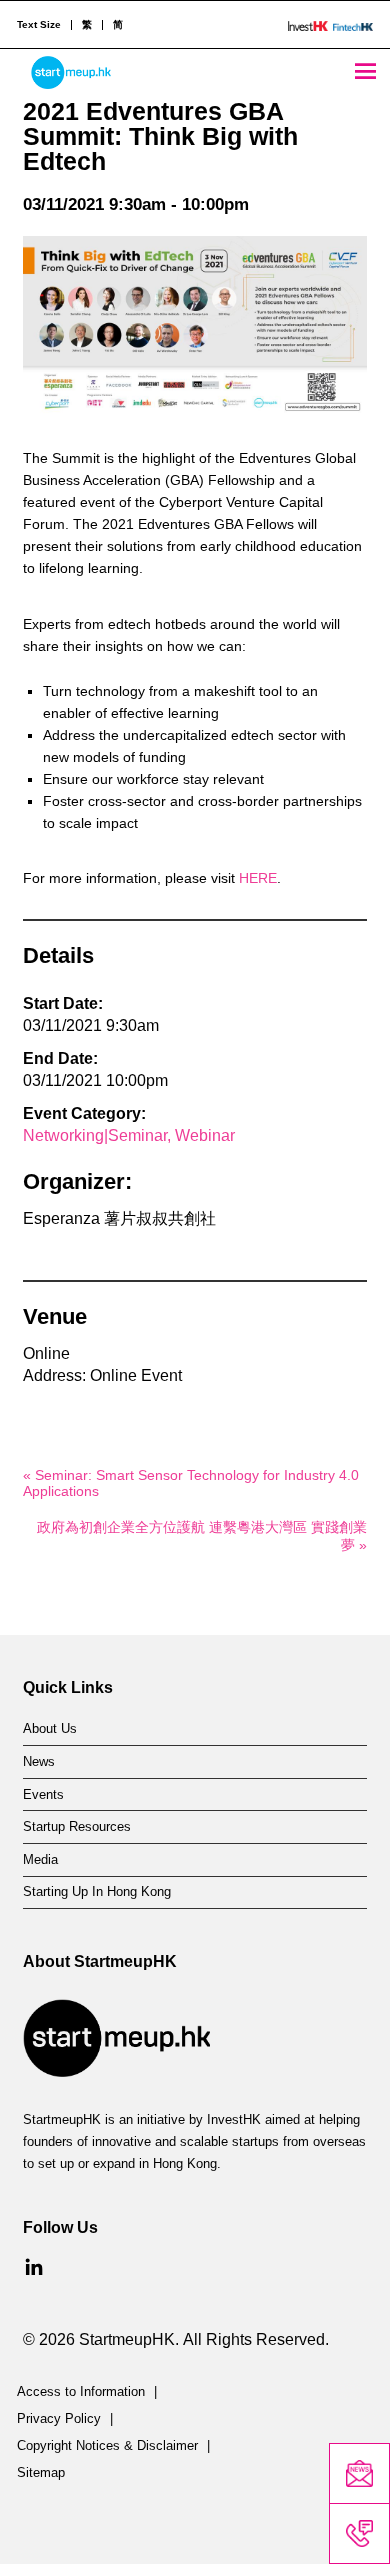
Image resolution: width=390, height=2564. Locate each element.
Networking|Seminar (95, 1135)
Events (43, 1795)
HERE (258, 878)
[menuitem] (86, 25)
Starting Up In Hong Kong (97, 1892)
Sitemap (41, 2473)
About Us (50, 1729)
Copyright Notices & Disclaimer (107, 2446)
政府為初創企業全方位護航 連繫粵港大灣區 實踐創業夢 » (201, 1536)
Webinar (205, 1135)
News (39, 1762)
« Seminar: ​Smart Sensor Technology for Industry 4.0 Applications (191, 1483)
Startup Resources (77, 1827)
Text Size (39, 25)
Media (40, 1860)
